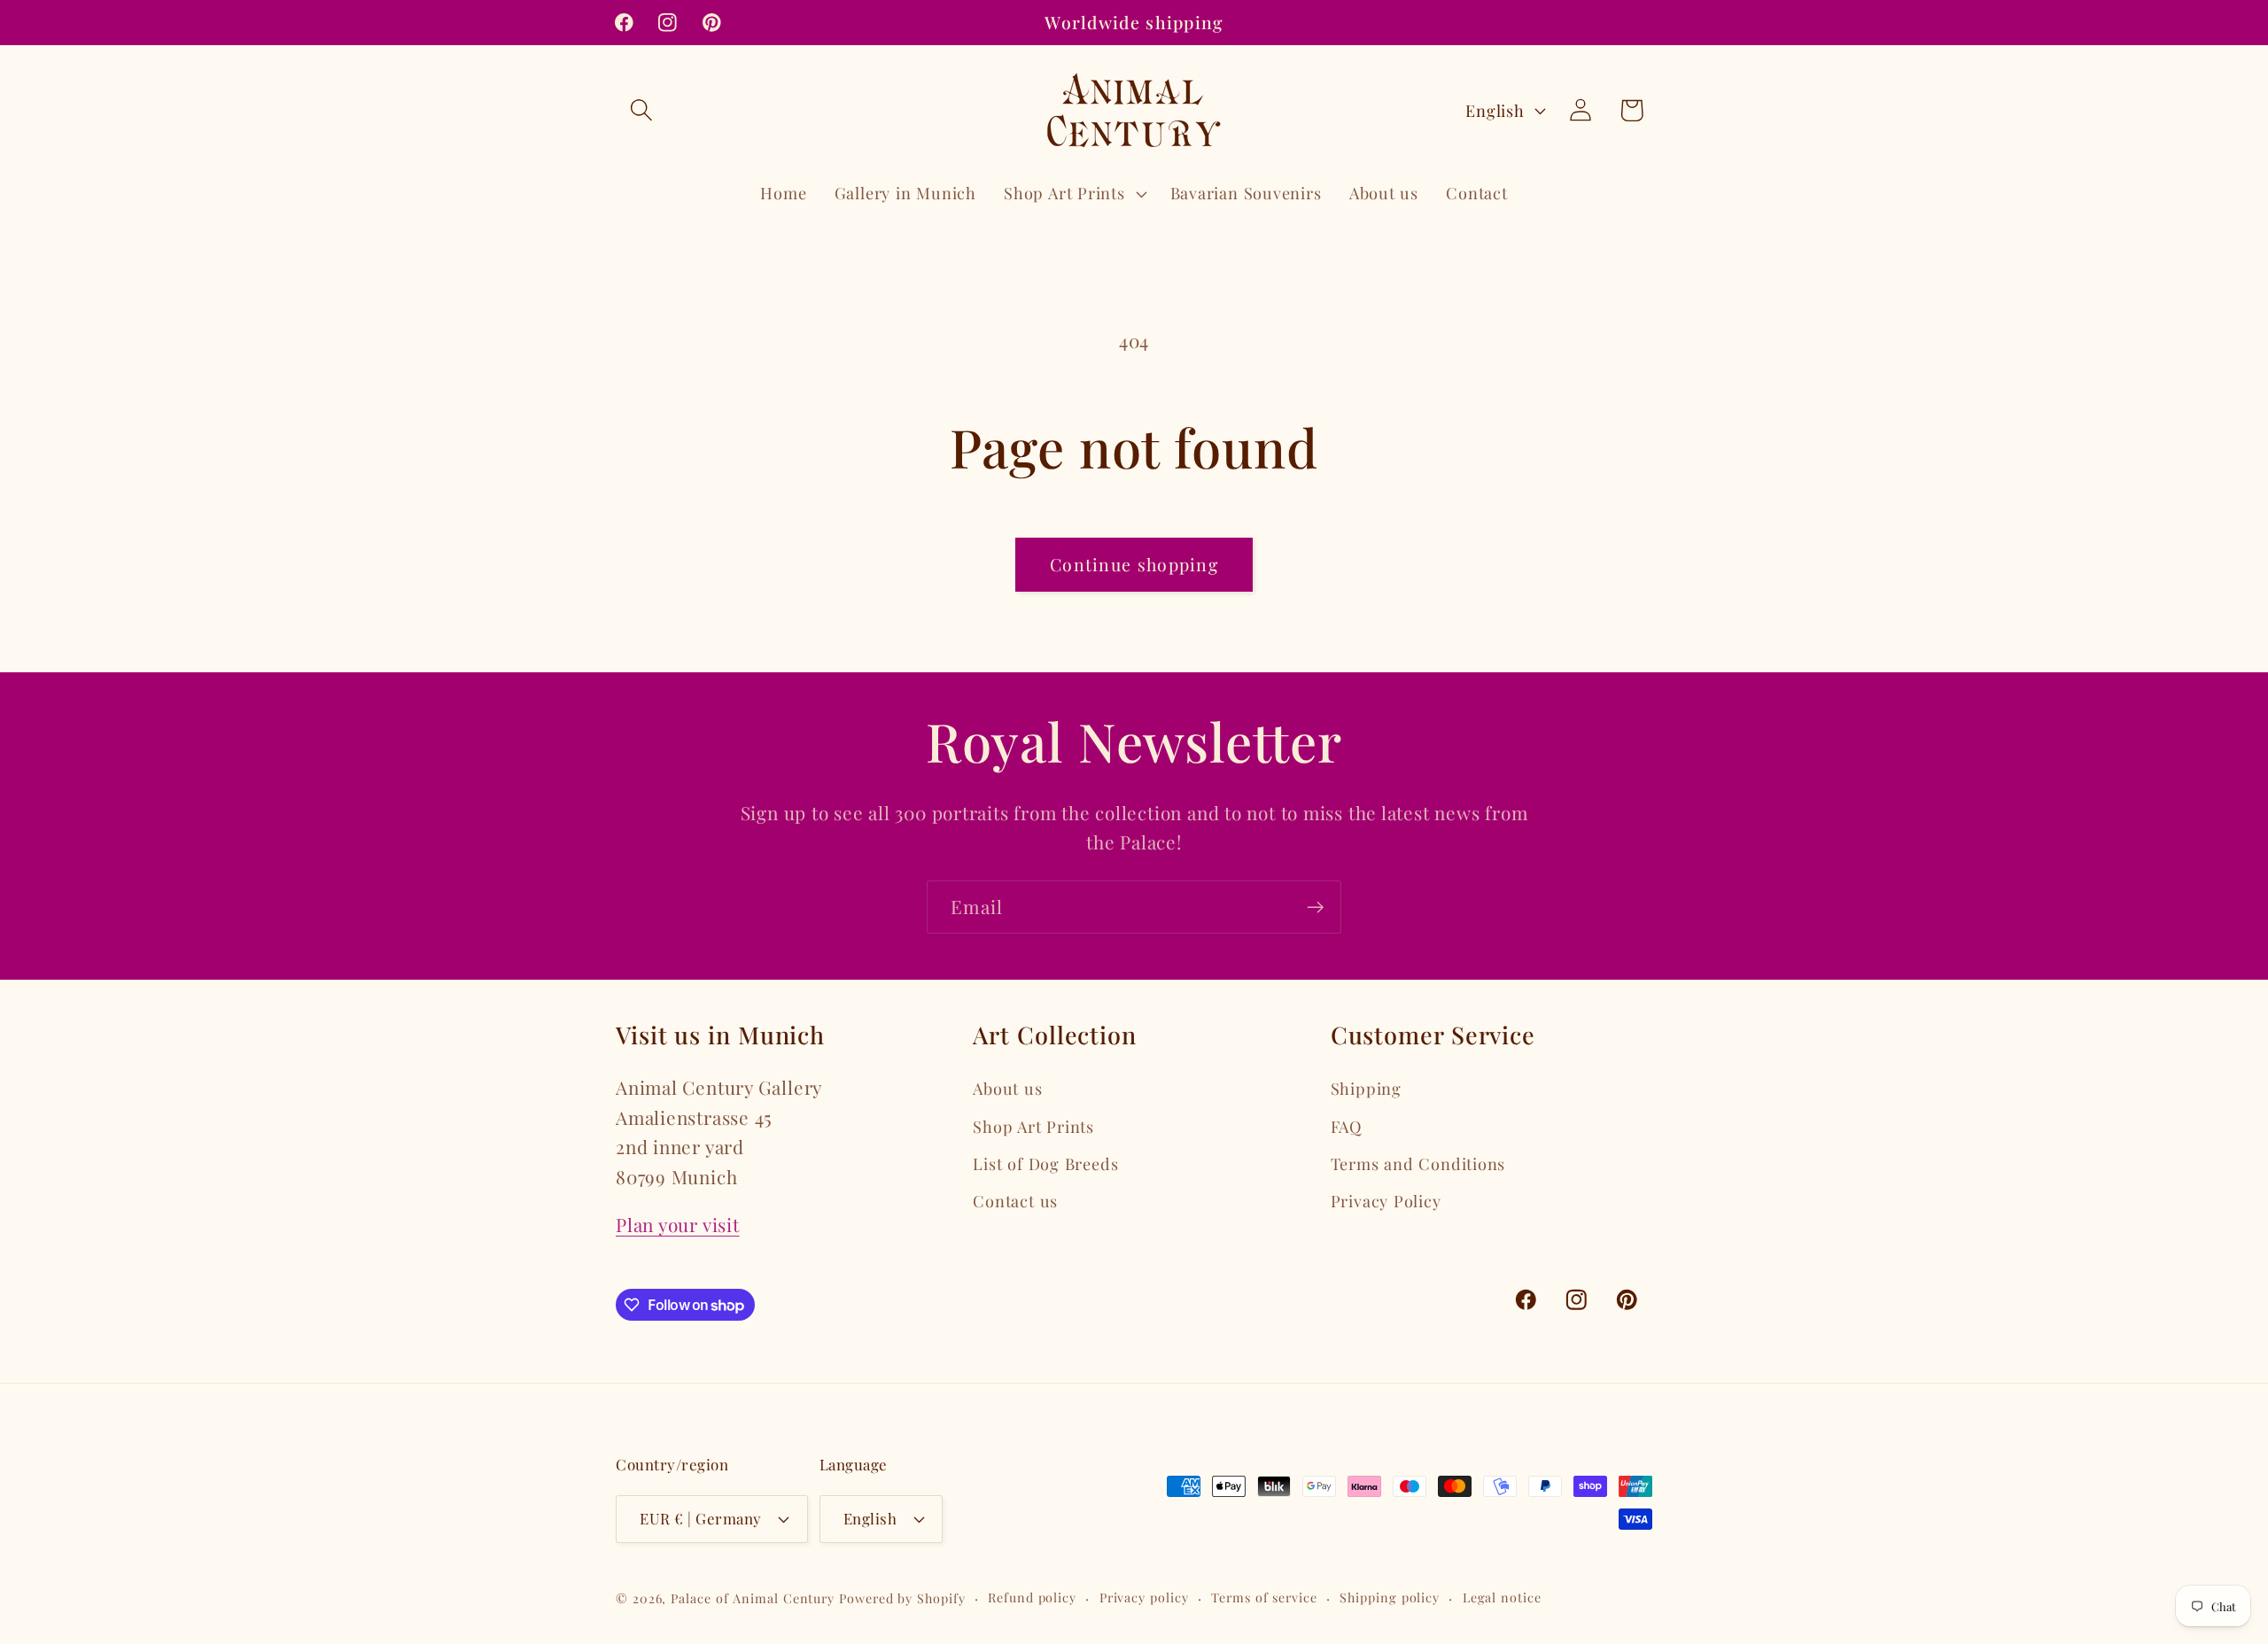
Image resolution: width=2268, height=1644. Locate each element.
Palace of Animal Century (753, 1598)
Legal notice (1502, 1597)
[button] (641, 110)
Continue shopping (1134, 564)
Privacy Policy (1386, 1201)
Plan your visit (678, 1224)
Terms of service (1264, 1597)
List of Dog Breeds (1045, 1163)
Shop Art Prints (1033, 1126)
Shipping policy (1390, 1597)
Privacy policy (1144, 1597)
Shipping (1366, 1088)
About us (1007, 1088)
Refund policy (1032, 1597)
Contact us (1015, 1201)
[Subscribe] (1315, 907)
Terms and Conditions (1418, 1163)
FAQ (1346, 1126)
